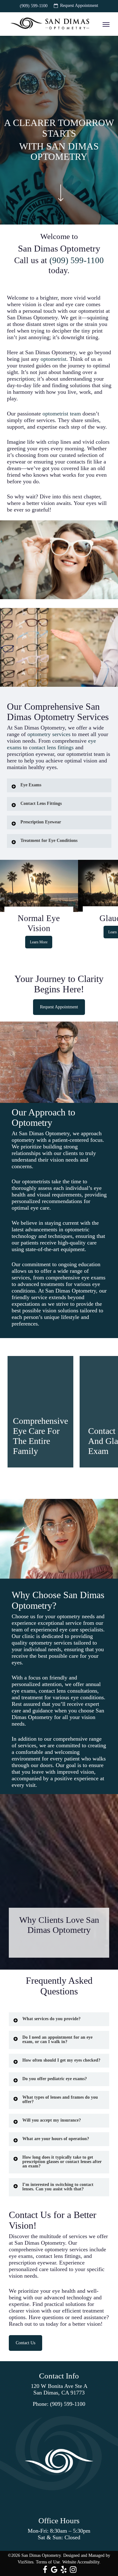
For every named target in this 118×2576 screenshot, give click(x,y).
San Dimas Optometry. (42, 2555)
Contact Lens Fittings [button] (41, 803)
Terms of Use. (48, 2562)
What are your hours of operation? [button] (56, 2139)
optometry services (49, 734)
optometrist (53, 359)
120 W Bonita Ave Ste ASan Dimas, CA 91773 (59, 2389)
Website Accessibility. (81, 2562)
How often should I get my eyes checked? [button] (61, 2060)
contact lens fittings (51, 747)
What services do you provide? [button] (51, 2019)
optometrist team (62, 414)
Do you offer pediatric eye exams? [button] (55, 2079)
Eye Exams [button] (31, 785)
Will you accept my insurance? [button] (52, 2120)
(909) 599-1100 (76, 260)
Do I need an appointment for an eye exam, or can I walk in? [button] (57, 2039)
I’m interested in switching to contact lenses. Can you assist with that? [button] (58, 2187)
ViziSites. (26, 2562)
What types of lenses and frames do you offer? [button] (60, 2099)
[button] (106, 24)
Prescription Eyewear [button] (41, 822)
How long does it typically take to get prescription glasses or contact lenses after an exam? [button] (62, 2162)
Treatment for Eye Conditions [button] (49, 841)
